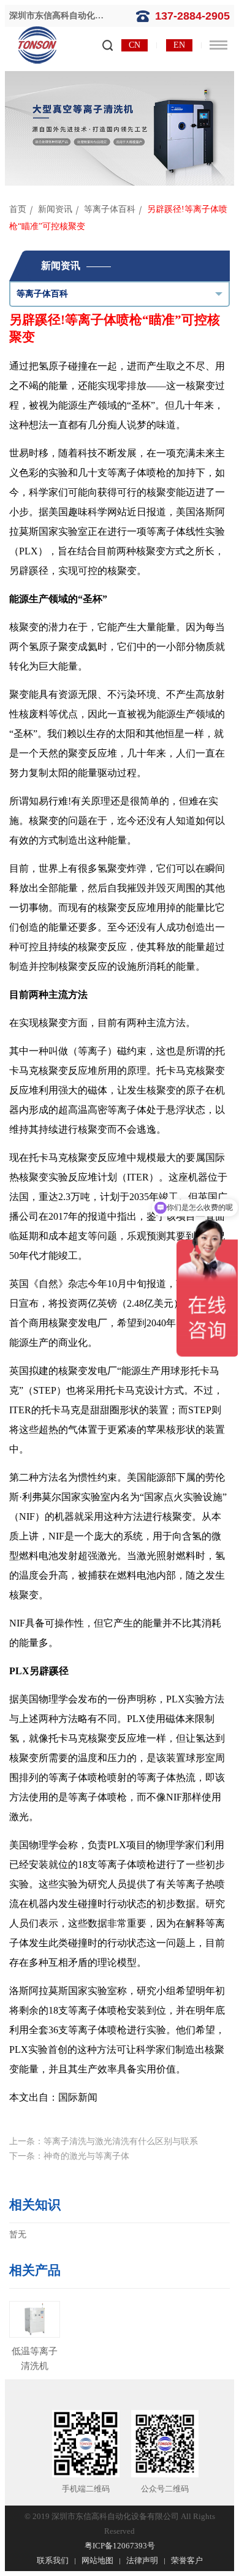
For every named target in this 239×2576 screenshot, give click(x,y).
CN (135, 45)
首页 (18, 209)
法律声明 (142, 2560)
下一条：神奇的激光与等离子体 (69, 2156)
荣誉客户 (187, 2560)
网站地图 (97, 2560)
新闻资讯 (55, 209)
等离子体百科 (110, 209)
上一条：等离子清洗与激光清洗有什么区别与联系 (104, 2141)
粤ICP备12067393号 (120, 2546)
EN (179, 45)
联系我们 (53, 2560)
